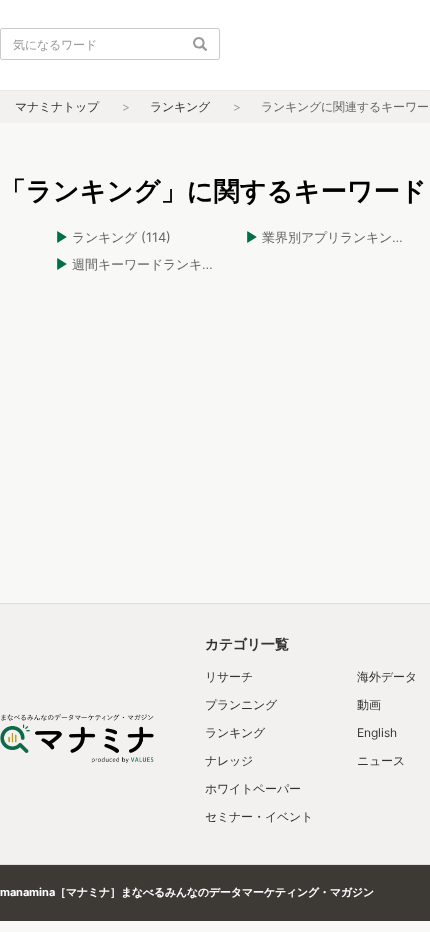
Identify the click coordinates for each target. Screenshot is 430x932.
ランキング (180, 106)
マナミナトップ (57, 106)
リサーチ (229, 676)
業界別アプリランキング (333, 237)
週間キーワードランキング (150, 264)
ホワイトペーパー (253, 788)
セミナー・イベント (259, 816)
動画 (369, 704)
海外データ (387, 676)
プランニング (241, 704)
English (377, 732)
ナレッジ (229, 760)
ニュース (381, 760)
